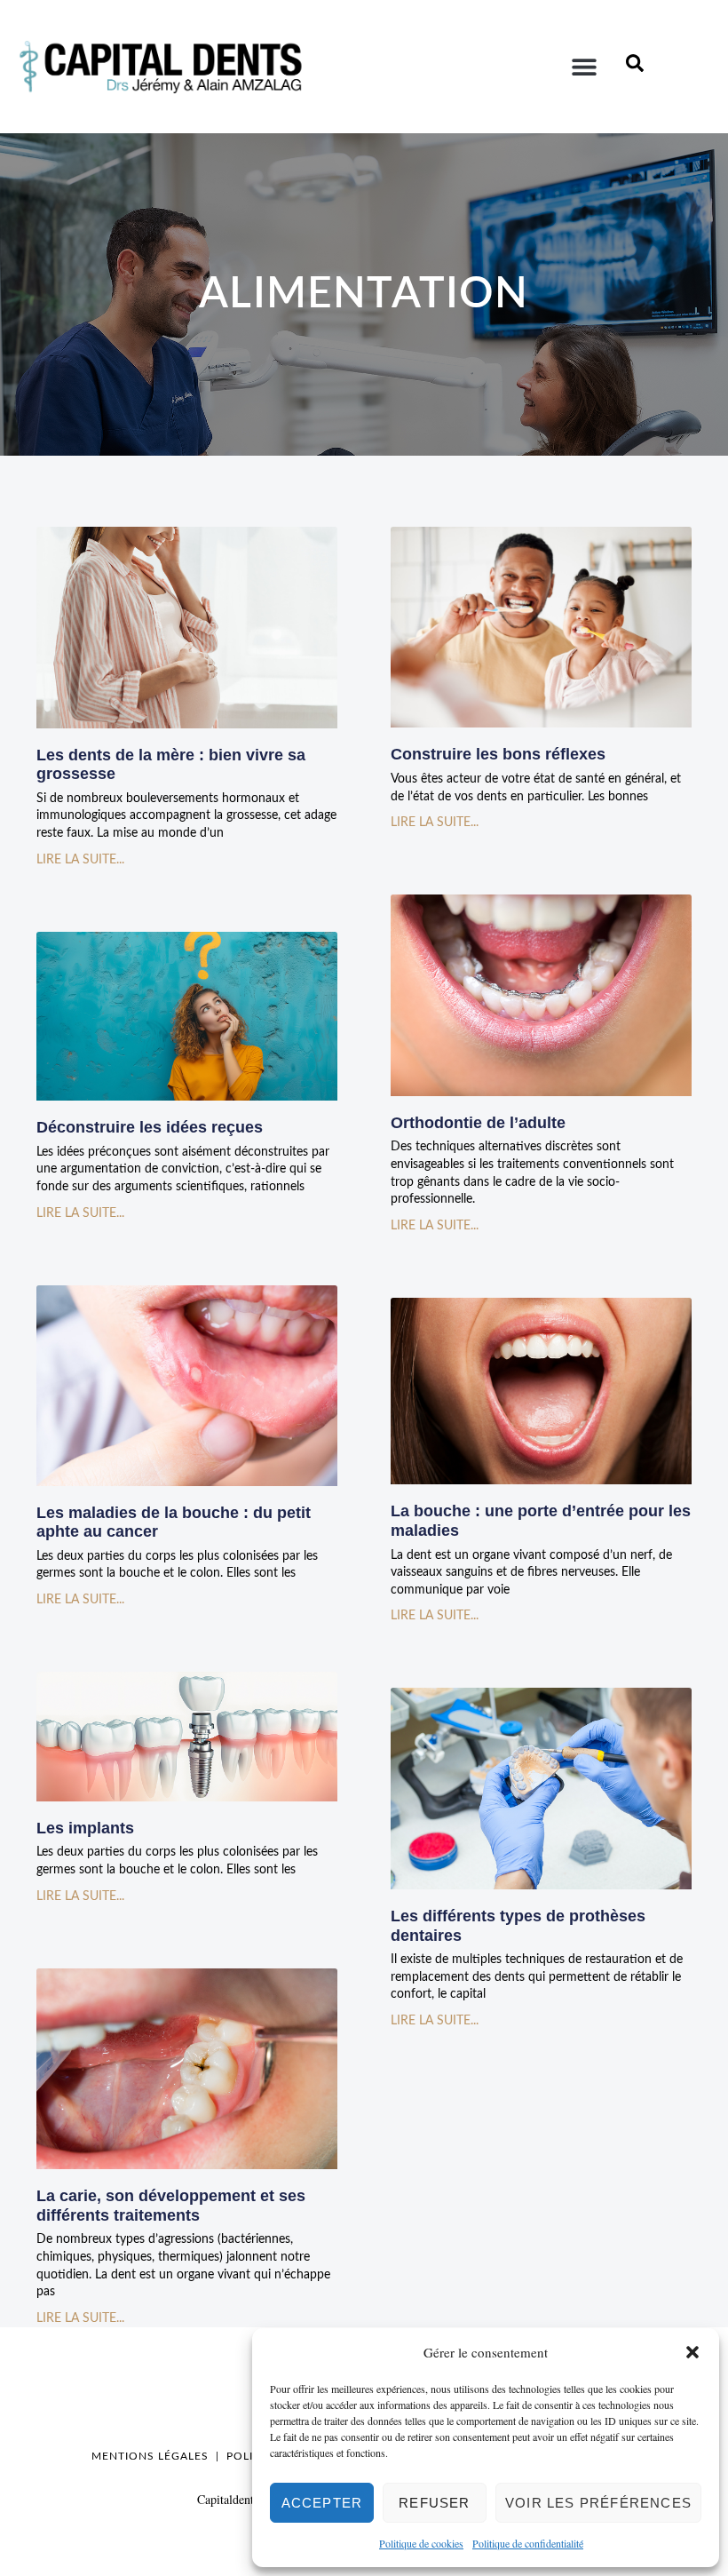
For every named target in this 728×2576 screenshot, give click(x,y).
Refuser (434, 2503)
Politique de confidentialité (528, 2543)
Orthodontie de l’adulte (478, 1123)
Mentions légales (150, 2456)
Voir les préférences (598, 2503)
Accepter (322, 2503)
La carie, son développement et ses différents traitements (171, 2206)
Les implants (85, 1828)
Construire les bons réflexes (498, 754)
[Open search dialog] (635, 67)
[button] (692, 2352)
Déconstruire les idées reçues (150, 1127)
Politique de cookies (421, 2543)
